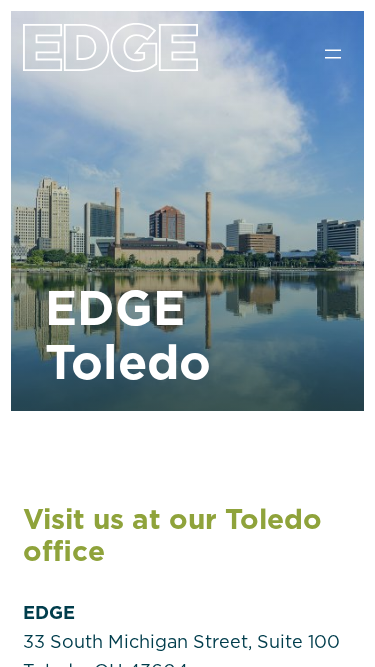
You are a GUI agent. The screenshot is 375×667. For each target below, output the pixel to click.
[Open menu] (333, 54)
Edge (110, 64)
